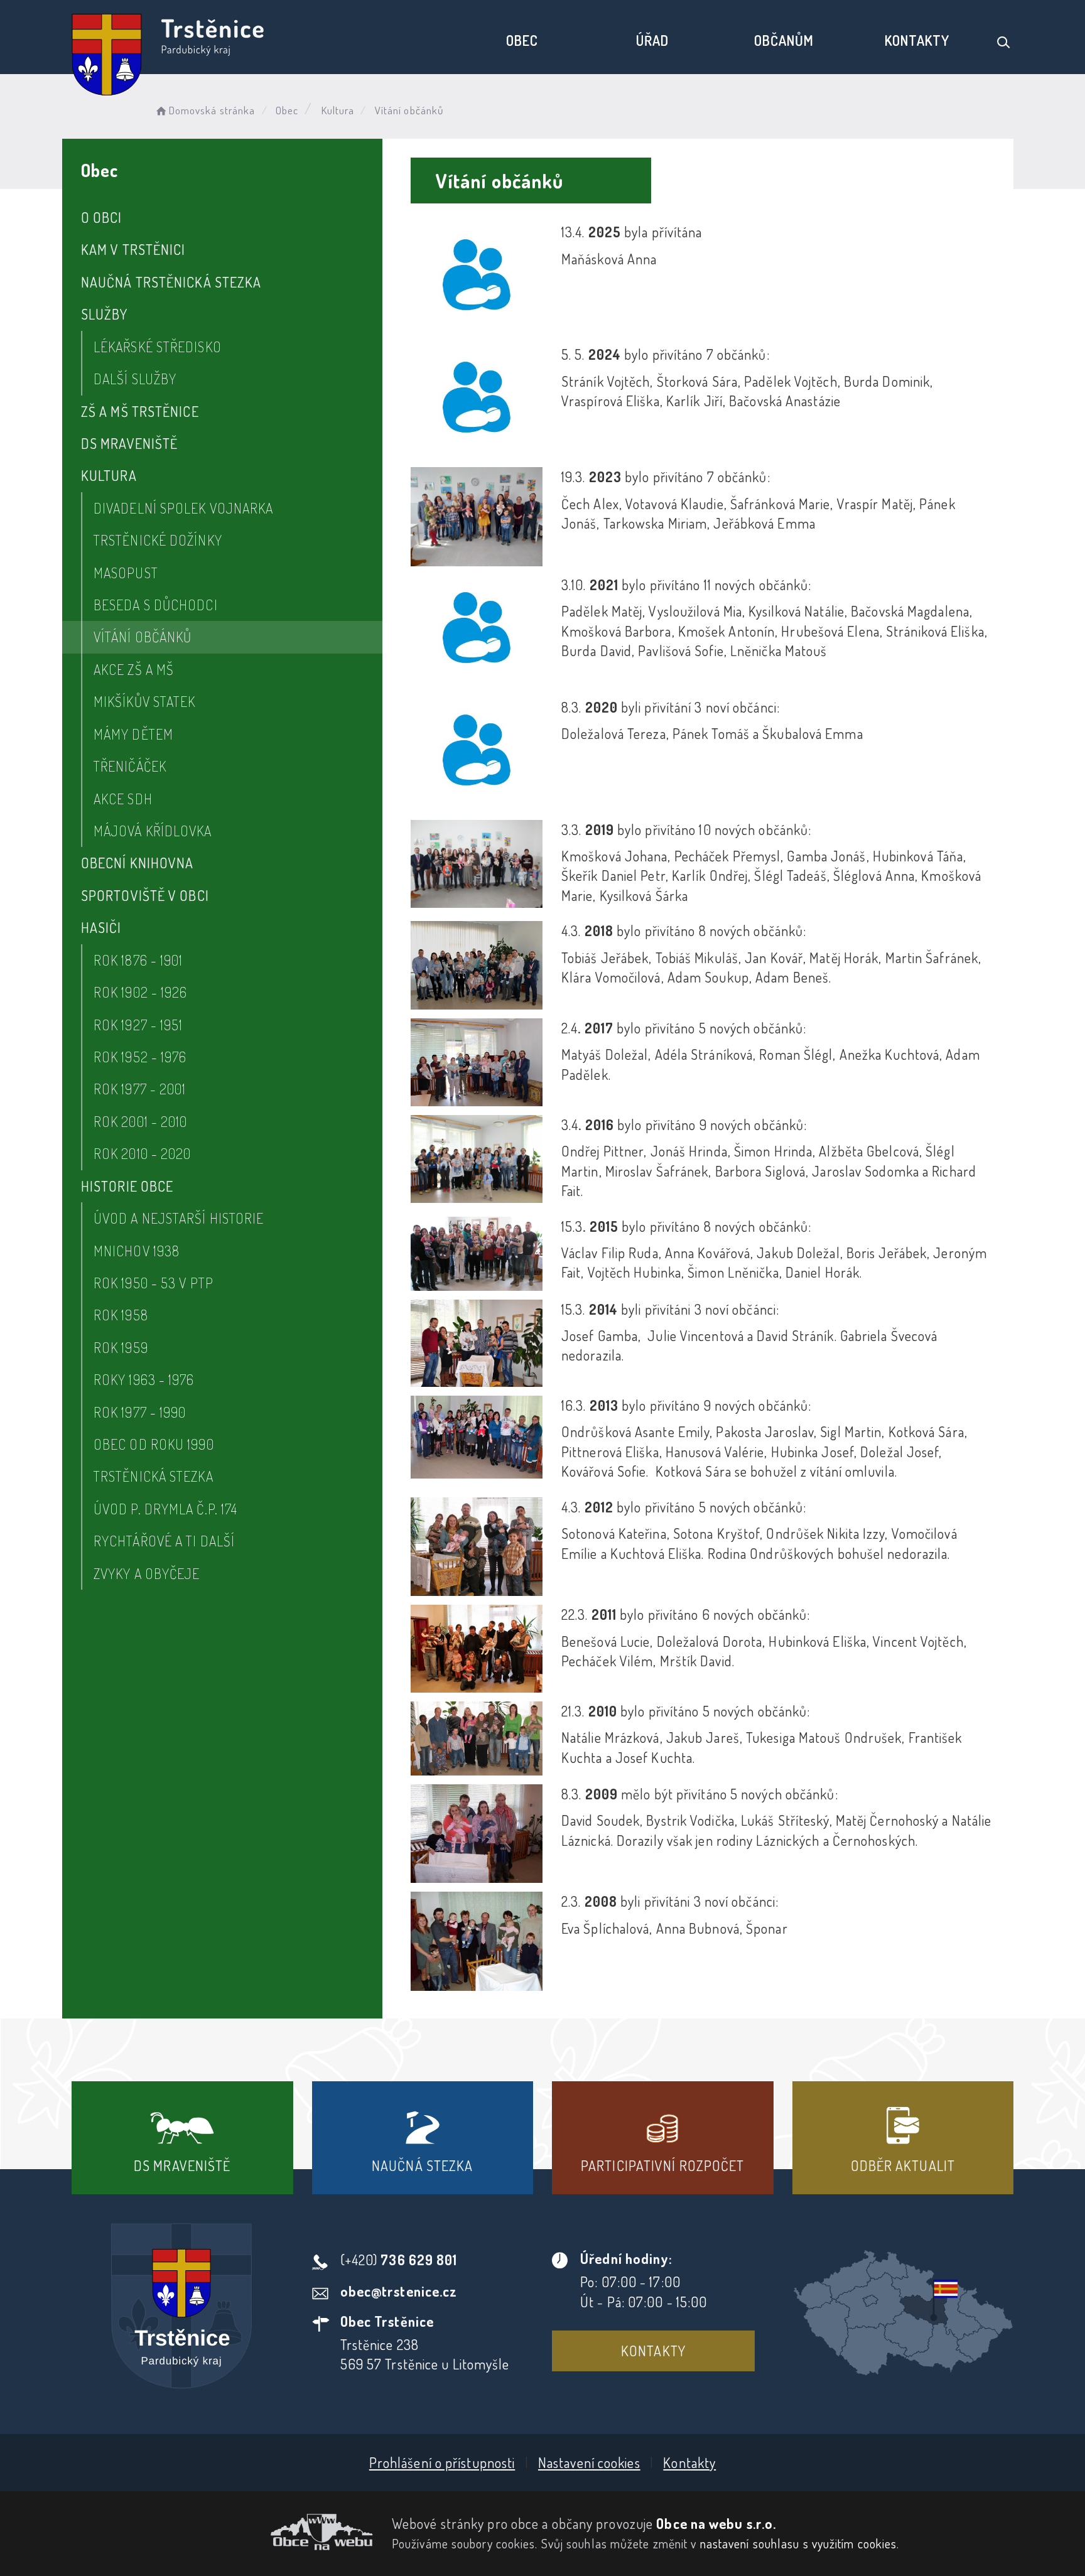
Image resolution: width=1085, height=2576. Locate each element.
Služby (105, 314)
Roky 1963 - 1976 (144, 1379)
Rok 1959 (121, 1347)
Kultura (338, 110)
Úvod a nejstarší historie (179, 1218)
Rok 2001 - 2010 (141, 1121)
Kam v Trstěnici (133, 249)
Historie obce (127, 1186)
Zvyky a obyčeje (147, 1573)
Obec (522, 40)
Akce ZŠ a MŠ (134, 669)
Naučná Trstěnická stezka (171, 282)
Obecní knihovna (138, 863)
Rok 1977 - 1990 (140, 1412)
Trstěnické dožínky (158, 540)
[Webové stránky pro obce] (222, 2532)
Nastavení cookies (589, 2462)
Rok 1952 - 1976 (140, 1057)
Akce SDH (123, 799)
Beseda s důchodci (156, 605)
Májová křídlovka (153, 831)
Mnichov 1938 (137, 1251)
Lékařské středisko (158, 347)
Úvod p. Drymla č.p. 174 (165, 1509)
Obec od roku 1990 (154, 1444)
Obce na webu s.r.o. (716, 2523)
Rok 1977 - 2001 (140, 1089)
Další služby (135, 379)
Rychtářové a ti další (164, 1541)
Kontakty (917, 40)
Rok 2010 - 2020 (143, 1153)
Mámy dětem (133, 734)
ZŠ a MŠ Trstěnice (140, 411)
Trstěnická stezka (154, 1476)
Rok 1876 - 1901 (138, 960)
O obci (102, 217)
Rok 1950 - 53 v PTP (154, 1283)
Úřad (652, 40)
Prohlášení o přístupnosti (442, 2462)
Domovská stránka (212, 110)
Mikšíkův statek (145, 701)
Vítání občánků (143, 637)
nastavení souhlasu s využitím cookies (799, 2543)
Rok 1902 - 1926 (141, 992)
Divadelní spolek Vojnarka (184, 508)
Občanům (784, 40)
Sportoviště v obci (145, 895)
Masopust (126, 573)
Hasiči (101, 927)
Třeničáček (130, 766)
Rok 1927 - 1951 (138, 1025)
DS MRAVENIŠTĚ (129, 443)
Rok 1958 (121, 1315)
